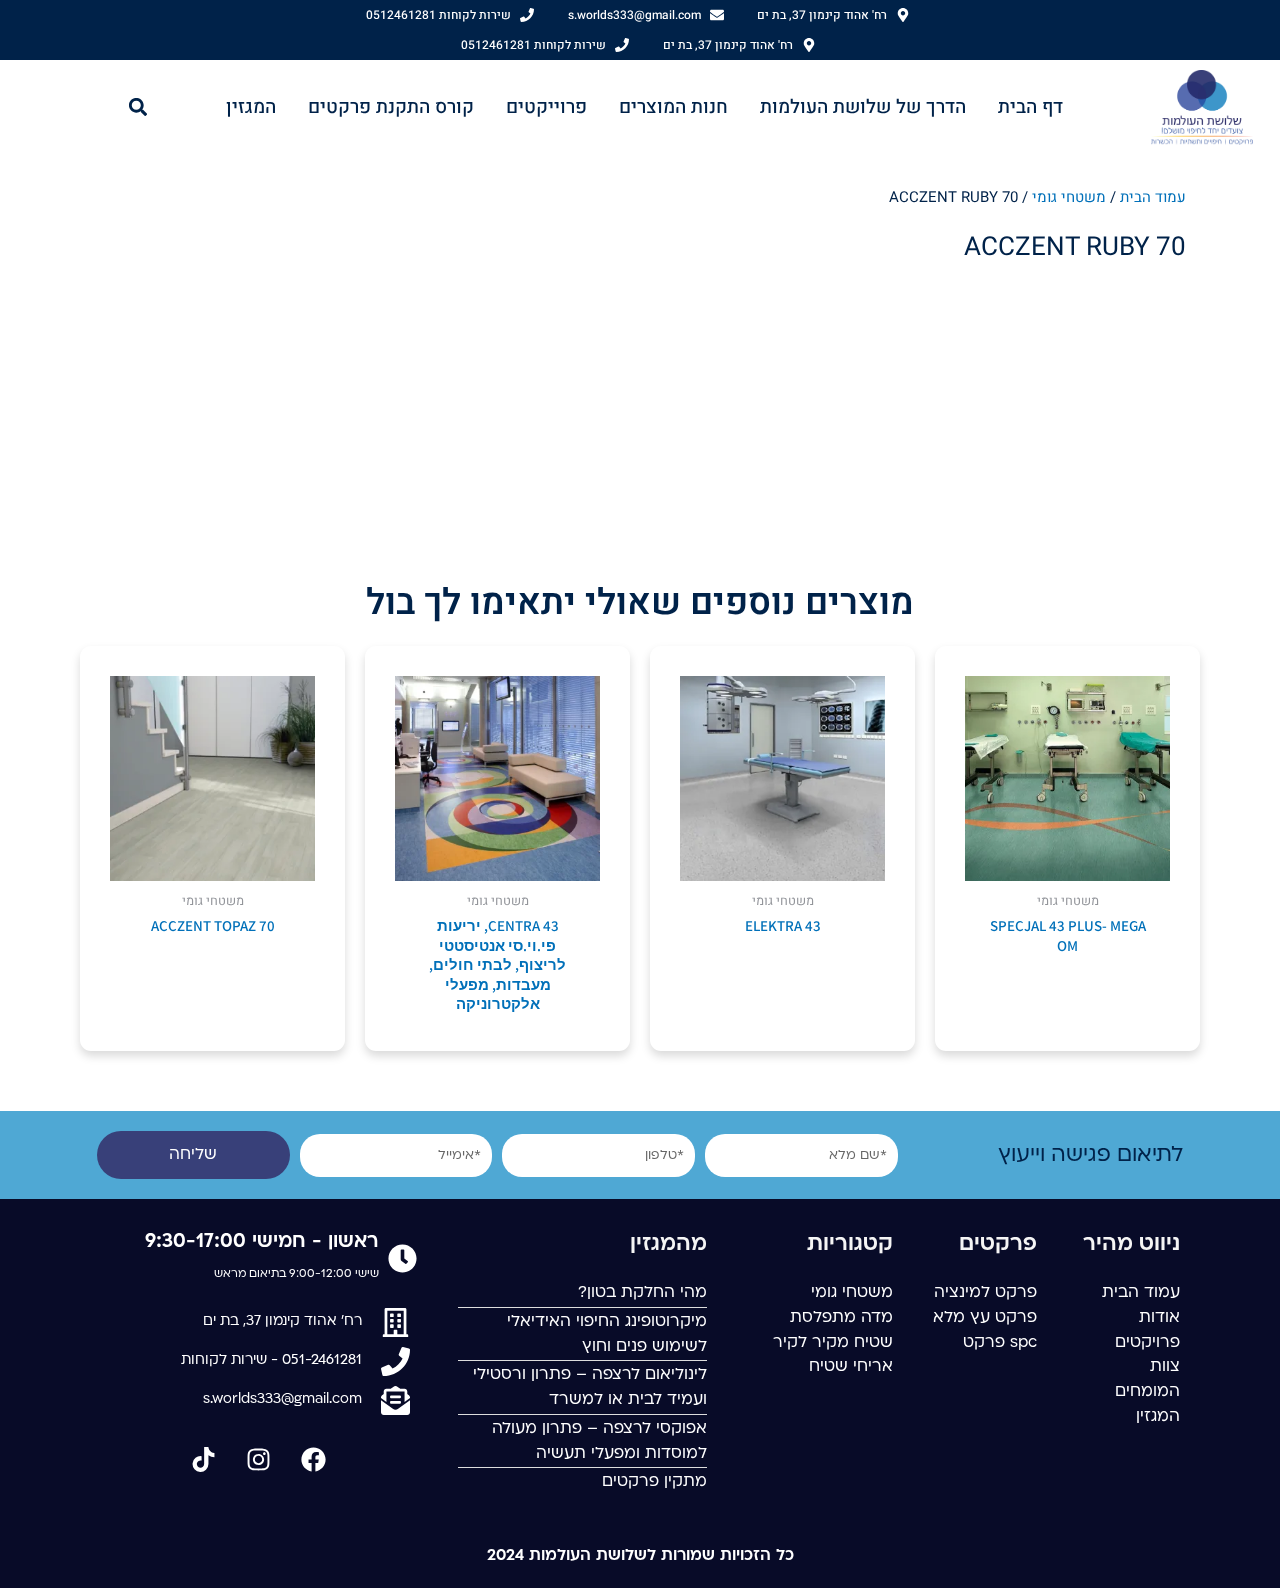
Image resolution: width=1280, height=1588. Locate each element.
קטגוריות (850, 1244)
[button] (138, 107)
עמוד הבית (1153, 197)
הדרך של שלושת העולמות (863, 107)
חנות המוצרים (673, 107)
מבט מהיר (1068, 863)
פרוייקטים (546, 107)
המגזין (251, 107)
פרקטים (998, 1244)
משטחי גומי (1069, 197)
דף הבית (1030, 107)
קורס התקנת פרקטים (391, 107)
